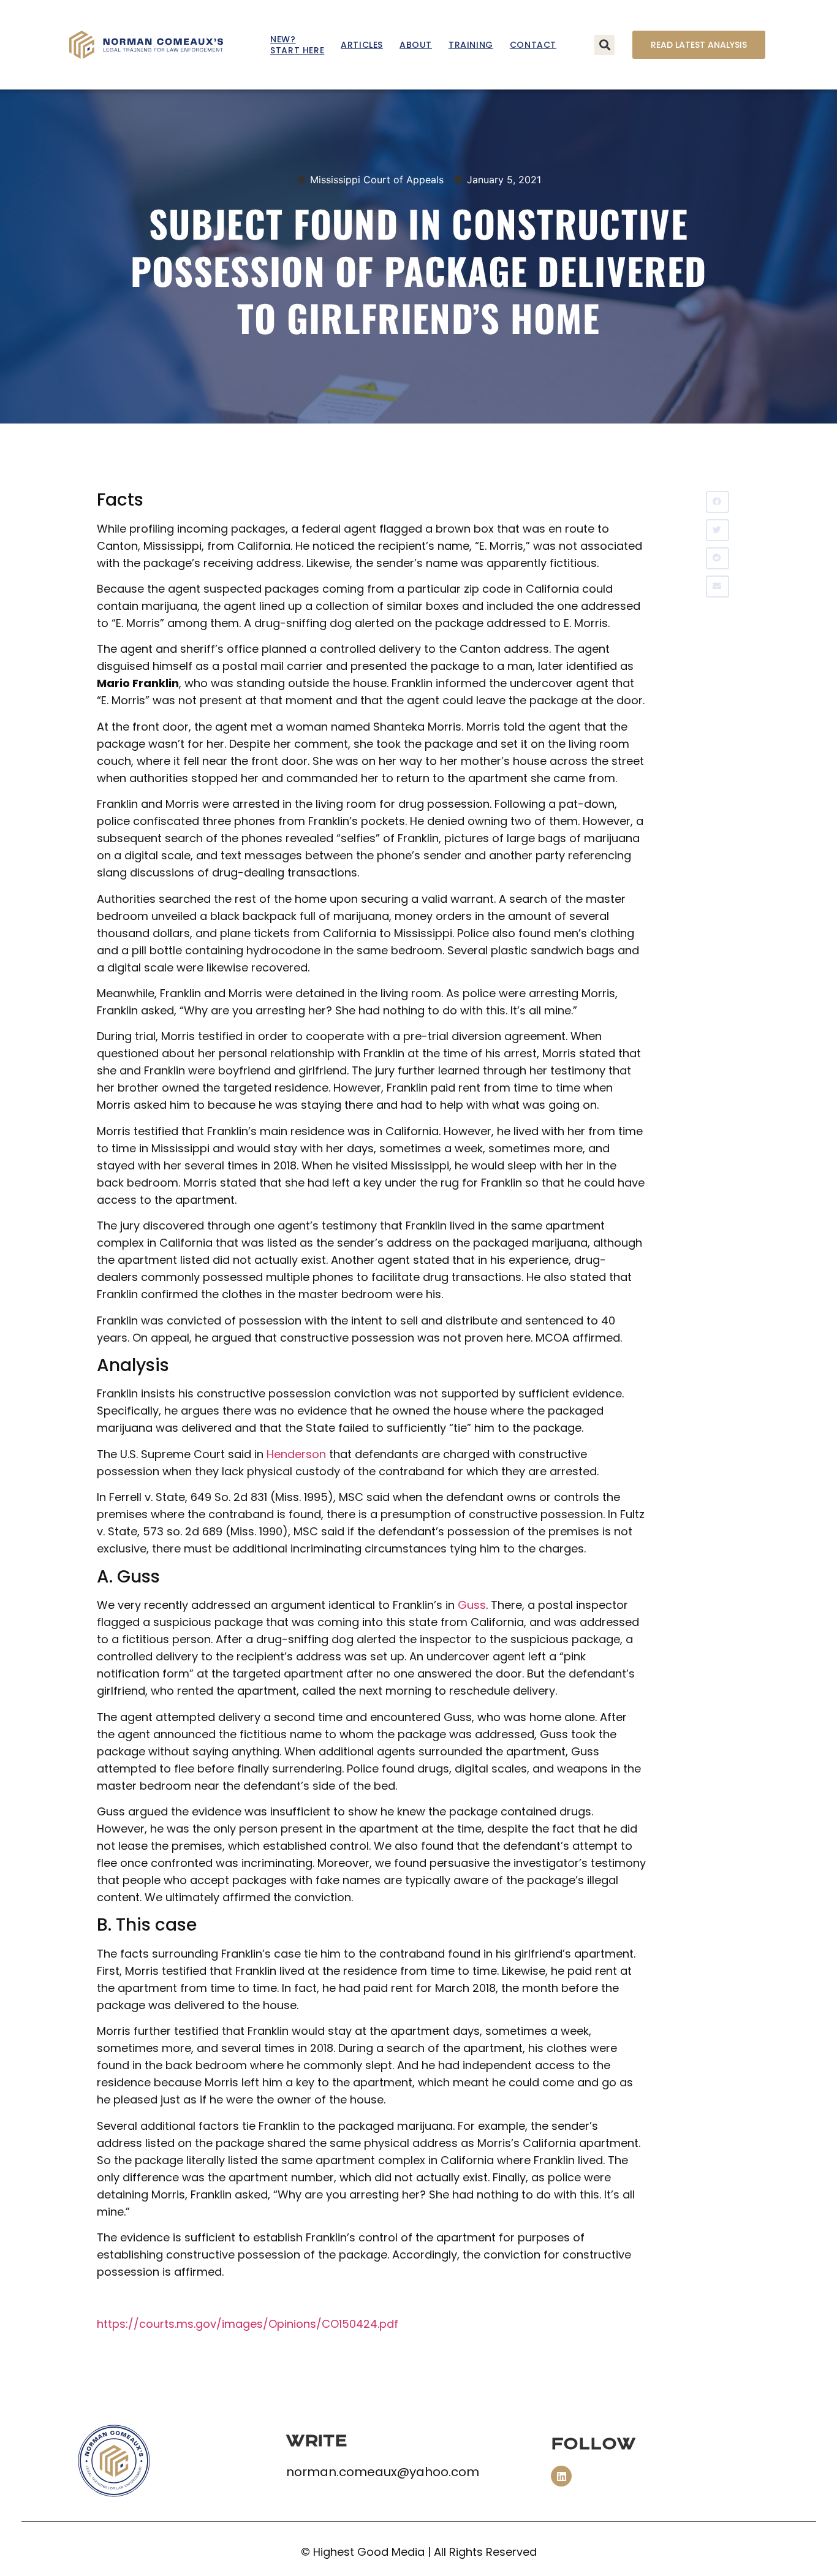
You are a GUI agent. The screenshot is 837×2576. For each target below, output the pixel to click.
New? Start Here (297, 45)
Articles (362, 45)
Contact (533, 45)
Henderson (296, 1454)
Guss (472, 1605)
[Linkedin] (561, 2476)
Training (471, 45)
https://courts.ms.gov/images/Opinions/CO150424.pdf (248, 2324)
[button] (604, 45)
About (416, 45)
